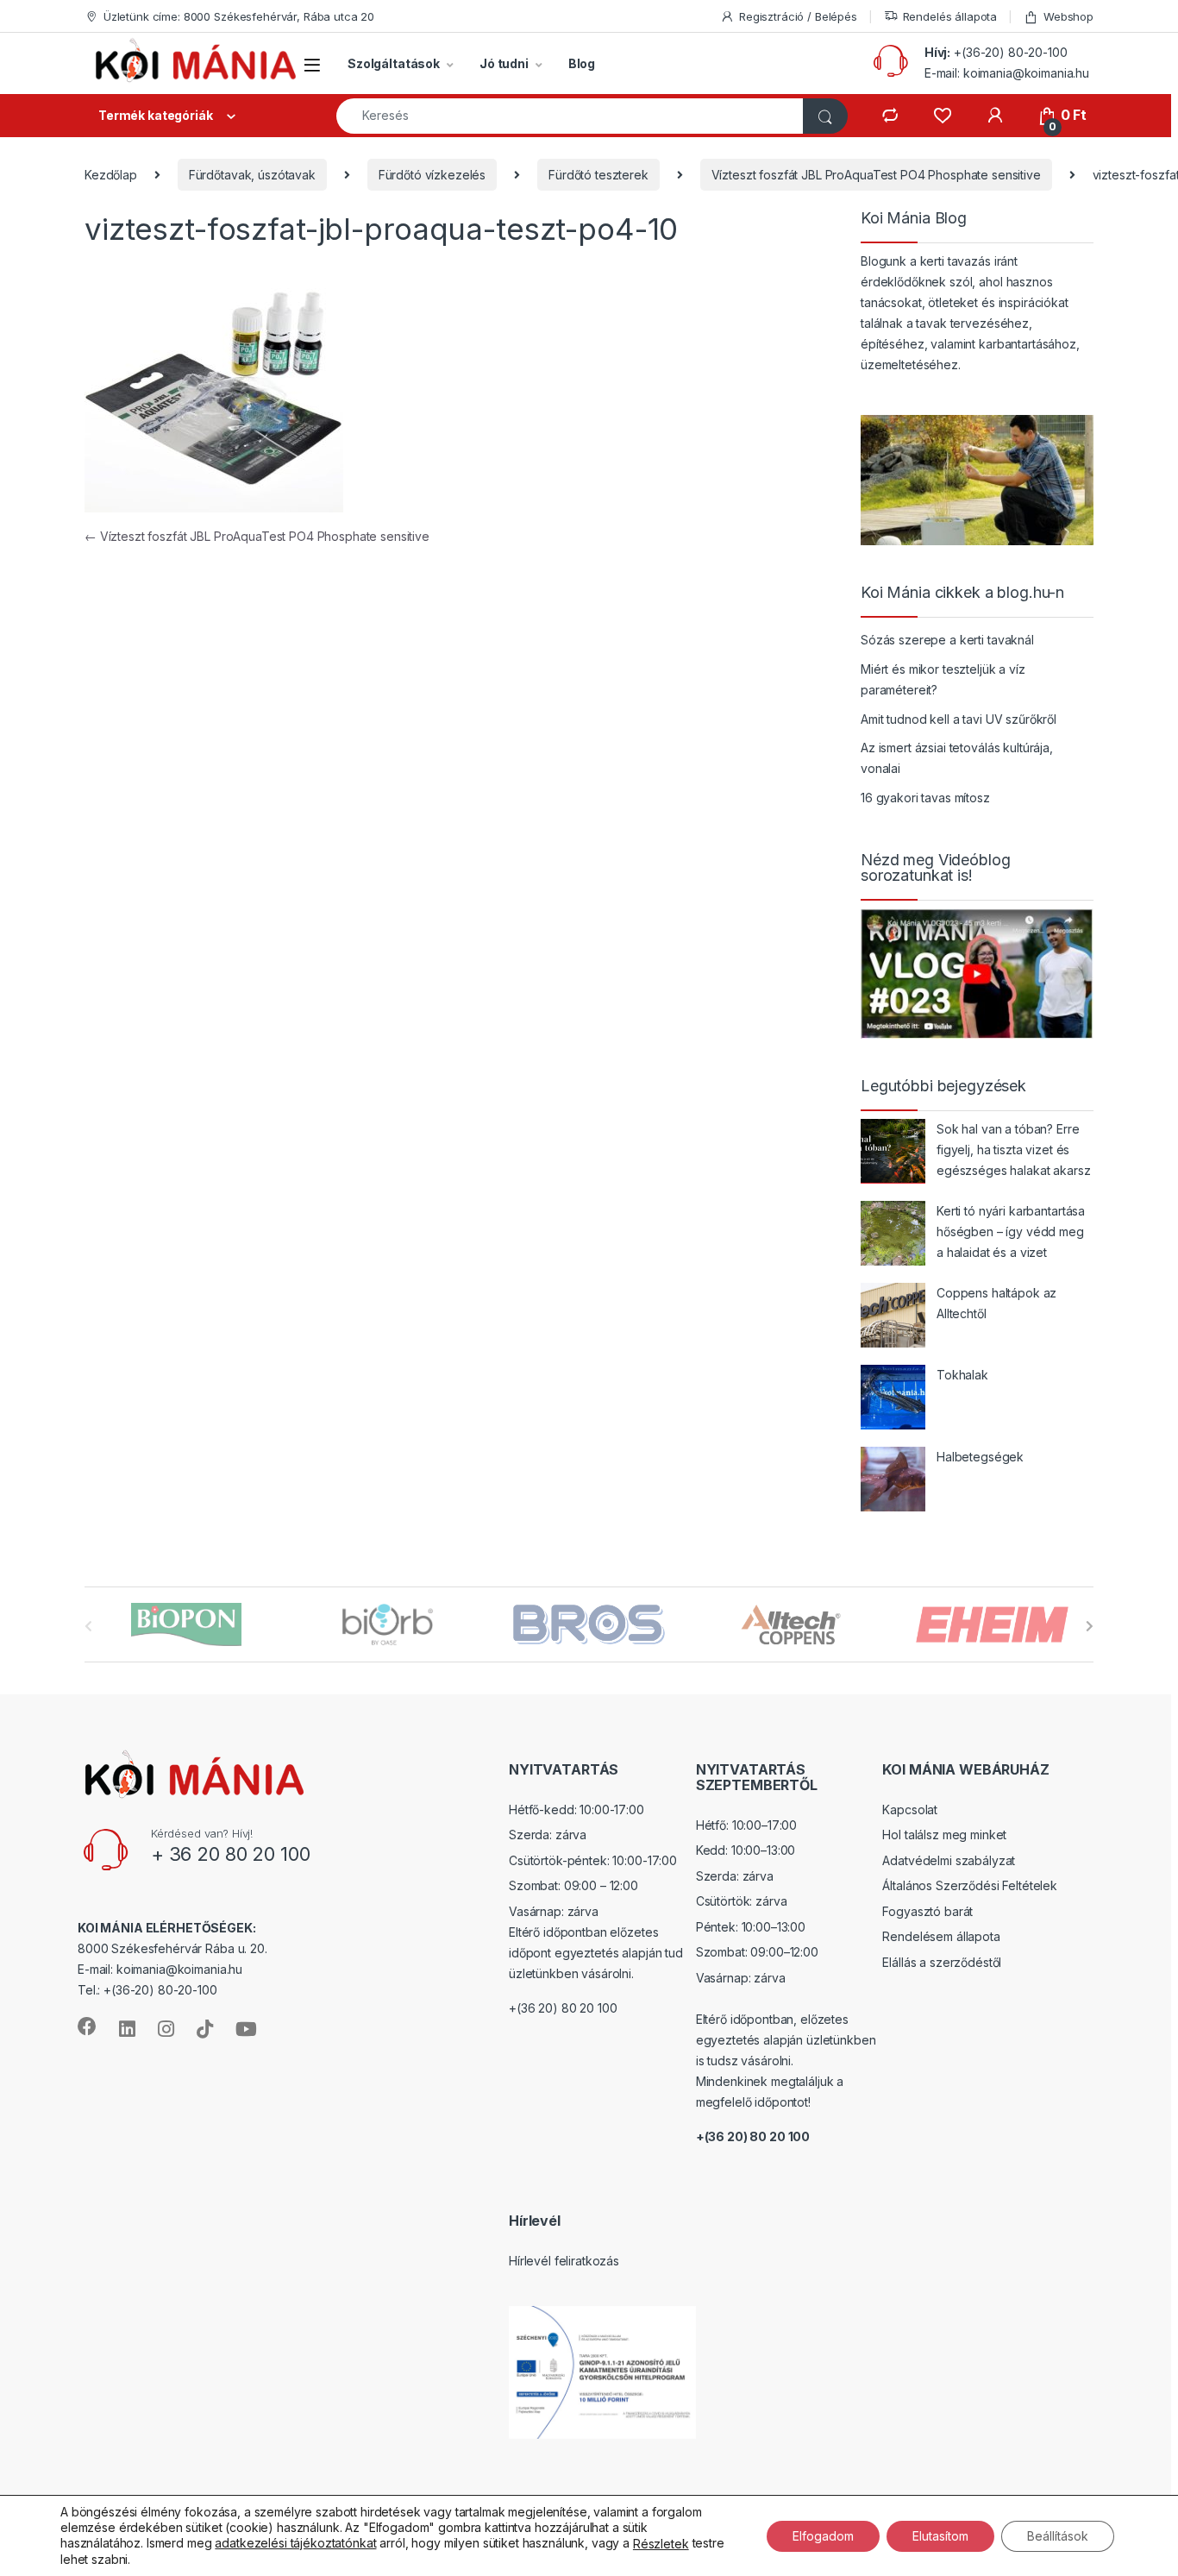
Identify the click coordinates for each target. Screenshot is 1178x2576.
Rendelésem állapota (941, 1936)
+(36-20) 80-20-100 (1010, 52)
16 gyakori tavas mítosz (925, 798)
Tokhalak (962, 1375)
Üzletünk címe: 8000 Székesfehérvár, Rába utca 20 (239, 16)
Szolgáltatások (394, 63)
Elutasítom (940, 2535)
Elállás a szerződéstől (942, 1962)
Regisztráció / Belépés (798, 16)
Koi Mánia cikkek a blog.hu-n (962, 593)
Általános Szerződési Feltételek (970, 1885)
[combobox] (570, 116)
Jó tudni (504, 63)
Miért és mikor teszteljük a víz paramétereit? (943, 679)
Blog (582, 63)
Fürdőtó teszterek (598, 175)
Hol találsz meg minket (944, 1835)
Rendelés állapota (950, 16)
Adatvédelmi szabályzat (949, 1860)
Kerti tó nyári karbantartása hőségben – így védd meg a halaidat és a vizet (1011, 1231)
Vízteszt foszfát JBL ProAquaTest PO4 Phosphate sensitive (876, 175)
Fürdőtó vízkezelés (432, 175)
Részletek (661, 2544)
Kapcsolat (910, 1809)
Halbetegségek (980, 1457)
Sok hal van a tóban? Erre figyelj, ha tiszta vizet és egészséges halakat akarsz (1014, 1150)
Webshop (1068, 16)
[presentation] (1090, 1626)
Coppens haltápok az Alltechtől (996, 1303)
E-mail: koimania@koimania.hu (1007, 73)
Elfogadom (823, 2535)
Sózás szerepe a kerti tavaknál (947, 640)
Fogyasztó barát (927, 1911)
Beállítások (1058, 2535)
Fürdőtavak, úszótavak (252, 175)
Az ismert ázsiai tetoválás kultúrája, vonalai (957, 758)
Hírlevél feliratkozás (564, 2261)
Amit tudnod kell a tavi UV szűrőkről (959, 719)
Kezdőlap (111, 175)
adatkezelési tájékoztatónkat (295, 2543)
